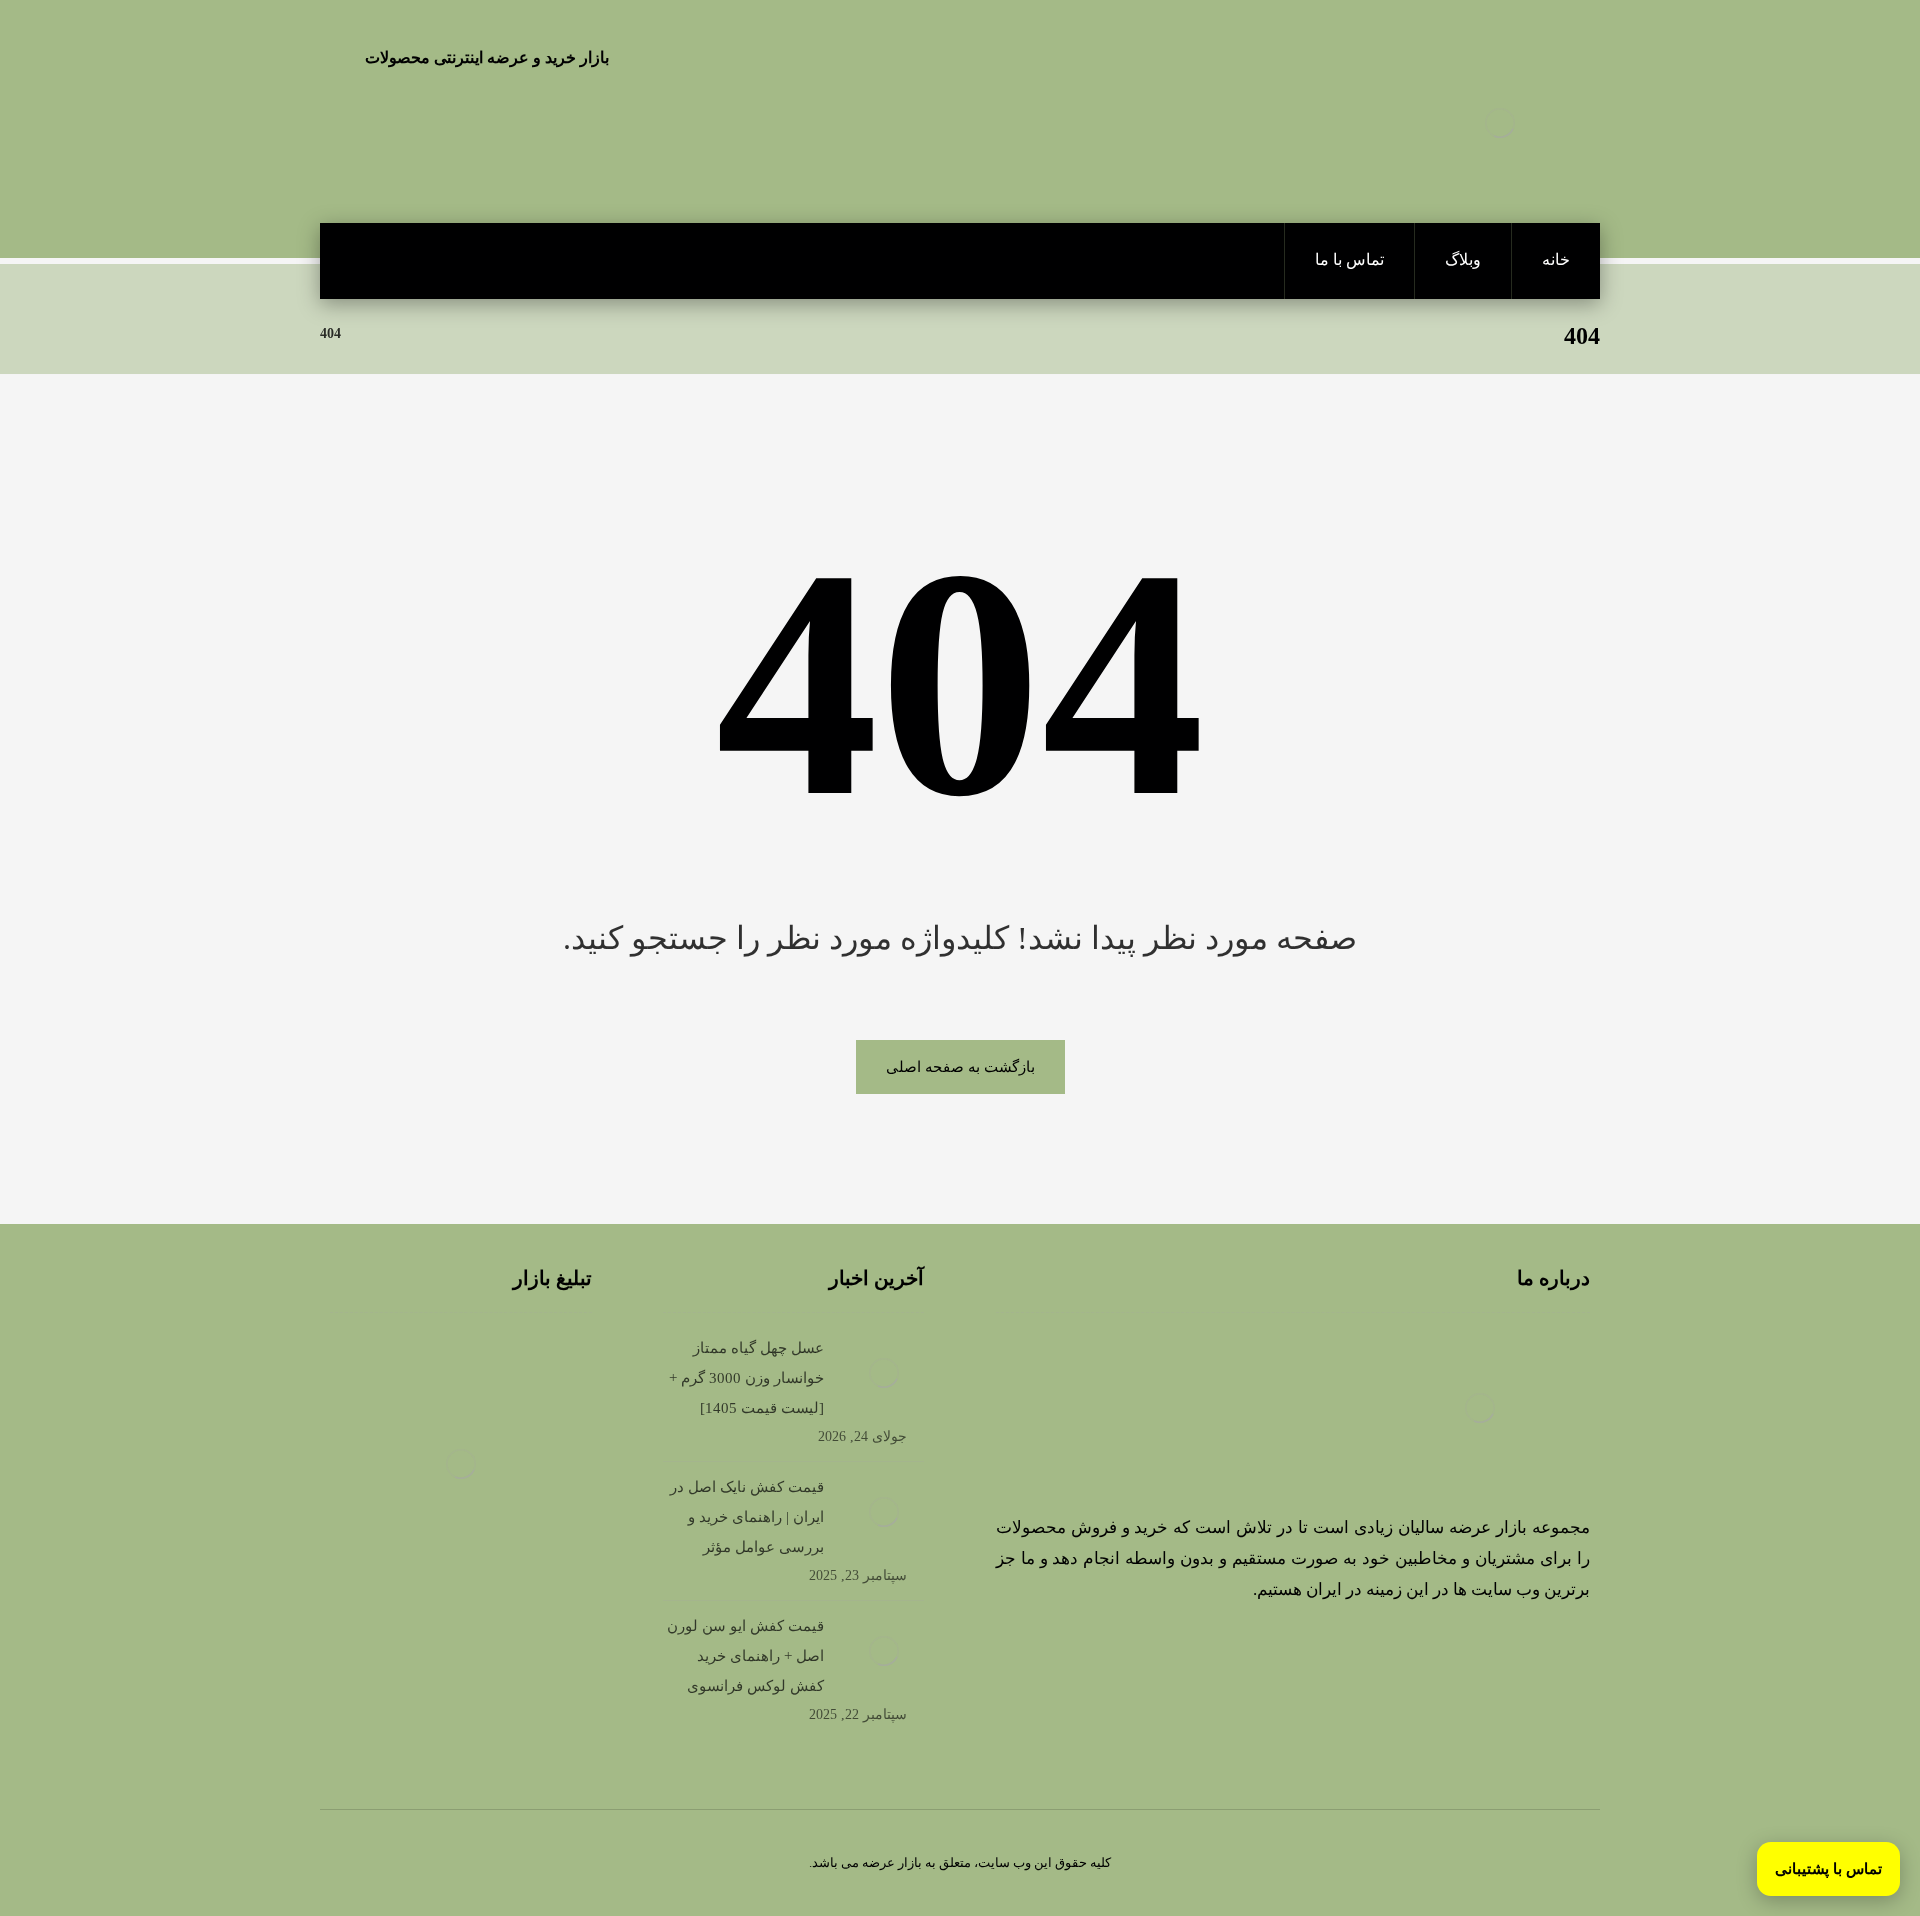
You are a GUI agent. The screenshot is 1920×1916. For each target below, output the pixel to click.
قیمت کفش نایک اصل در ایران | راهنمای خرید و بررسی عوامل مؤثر (747, 1517)
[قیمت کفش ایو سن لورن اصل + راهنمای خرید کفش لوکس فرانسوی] (884, 1651)
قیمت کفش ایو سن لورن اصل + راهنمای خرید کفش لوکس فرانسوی (745, 1656)
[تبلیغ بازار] (461, 1464)
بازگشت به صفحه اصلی (960, 1067)
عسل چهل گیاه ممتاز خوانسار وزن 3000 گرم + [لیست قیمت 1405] (746, 1378)
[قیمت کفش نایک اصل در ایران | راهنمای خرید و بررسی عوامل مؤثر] (884, 1512)
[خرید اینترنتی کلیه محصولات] (1500, 123)
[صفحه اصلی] (381, 333)
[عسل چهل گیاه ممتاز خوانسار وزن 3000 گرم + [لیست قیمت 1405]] (884, 1373)
